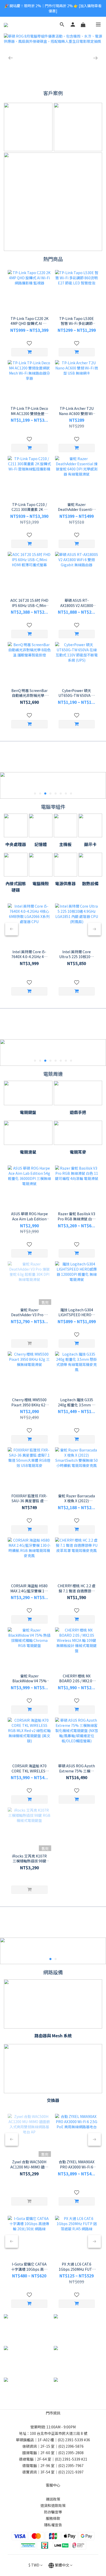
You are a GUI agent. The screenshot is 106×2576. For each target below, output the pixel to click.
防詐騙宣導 (53, 2512)
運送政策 (53, 2499)
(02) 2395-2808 (71, 2453)
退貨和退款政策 (53, 2505)
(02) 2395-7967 (71, 2465)
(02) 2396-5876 (71, 2446)
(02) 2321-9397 (71, 2472)
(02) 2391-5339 (70, 2440)
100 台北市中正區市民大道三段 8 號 (59, 2433)
